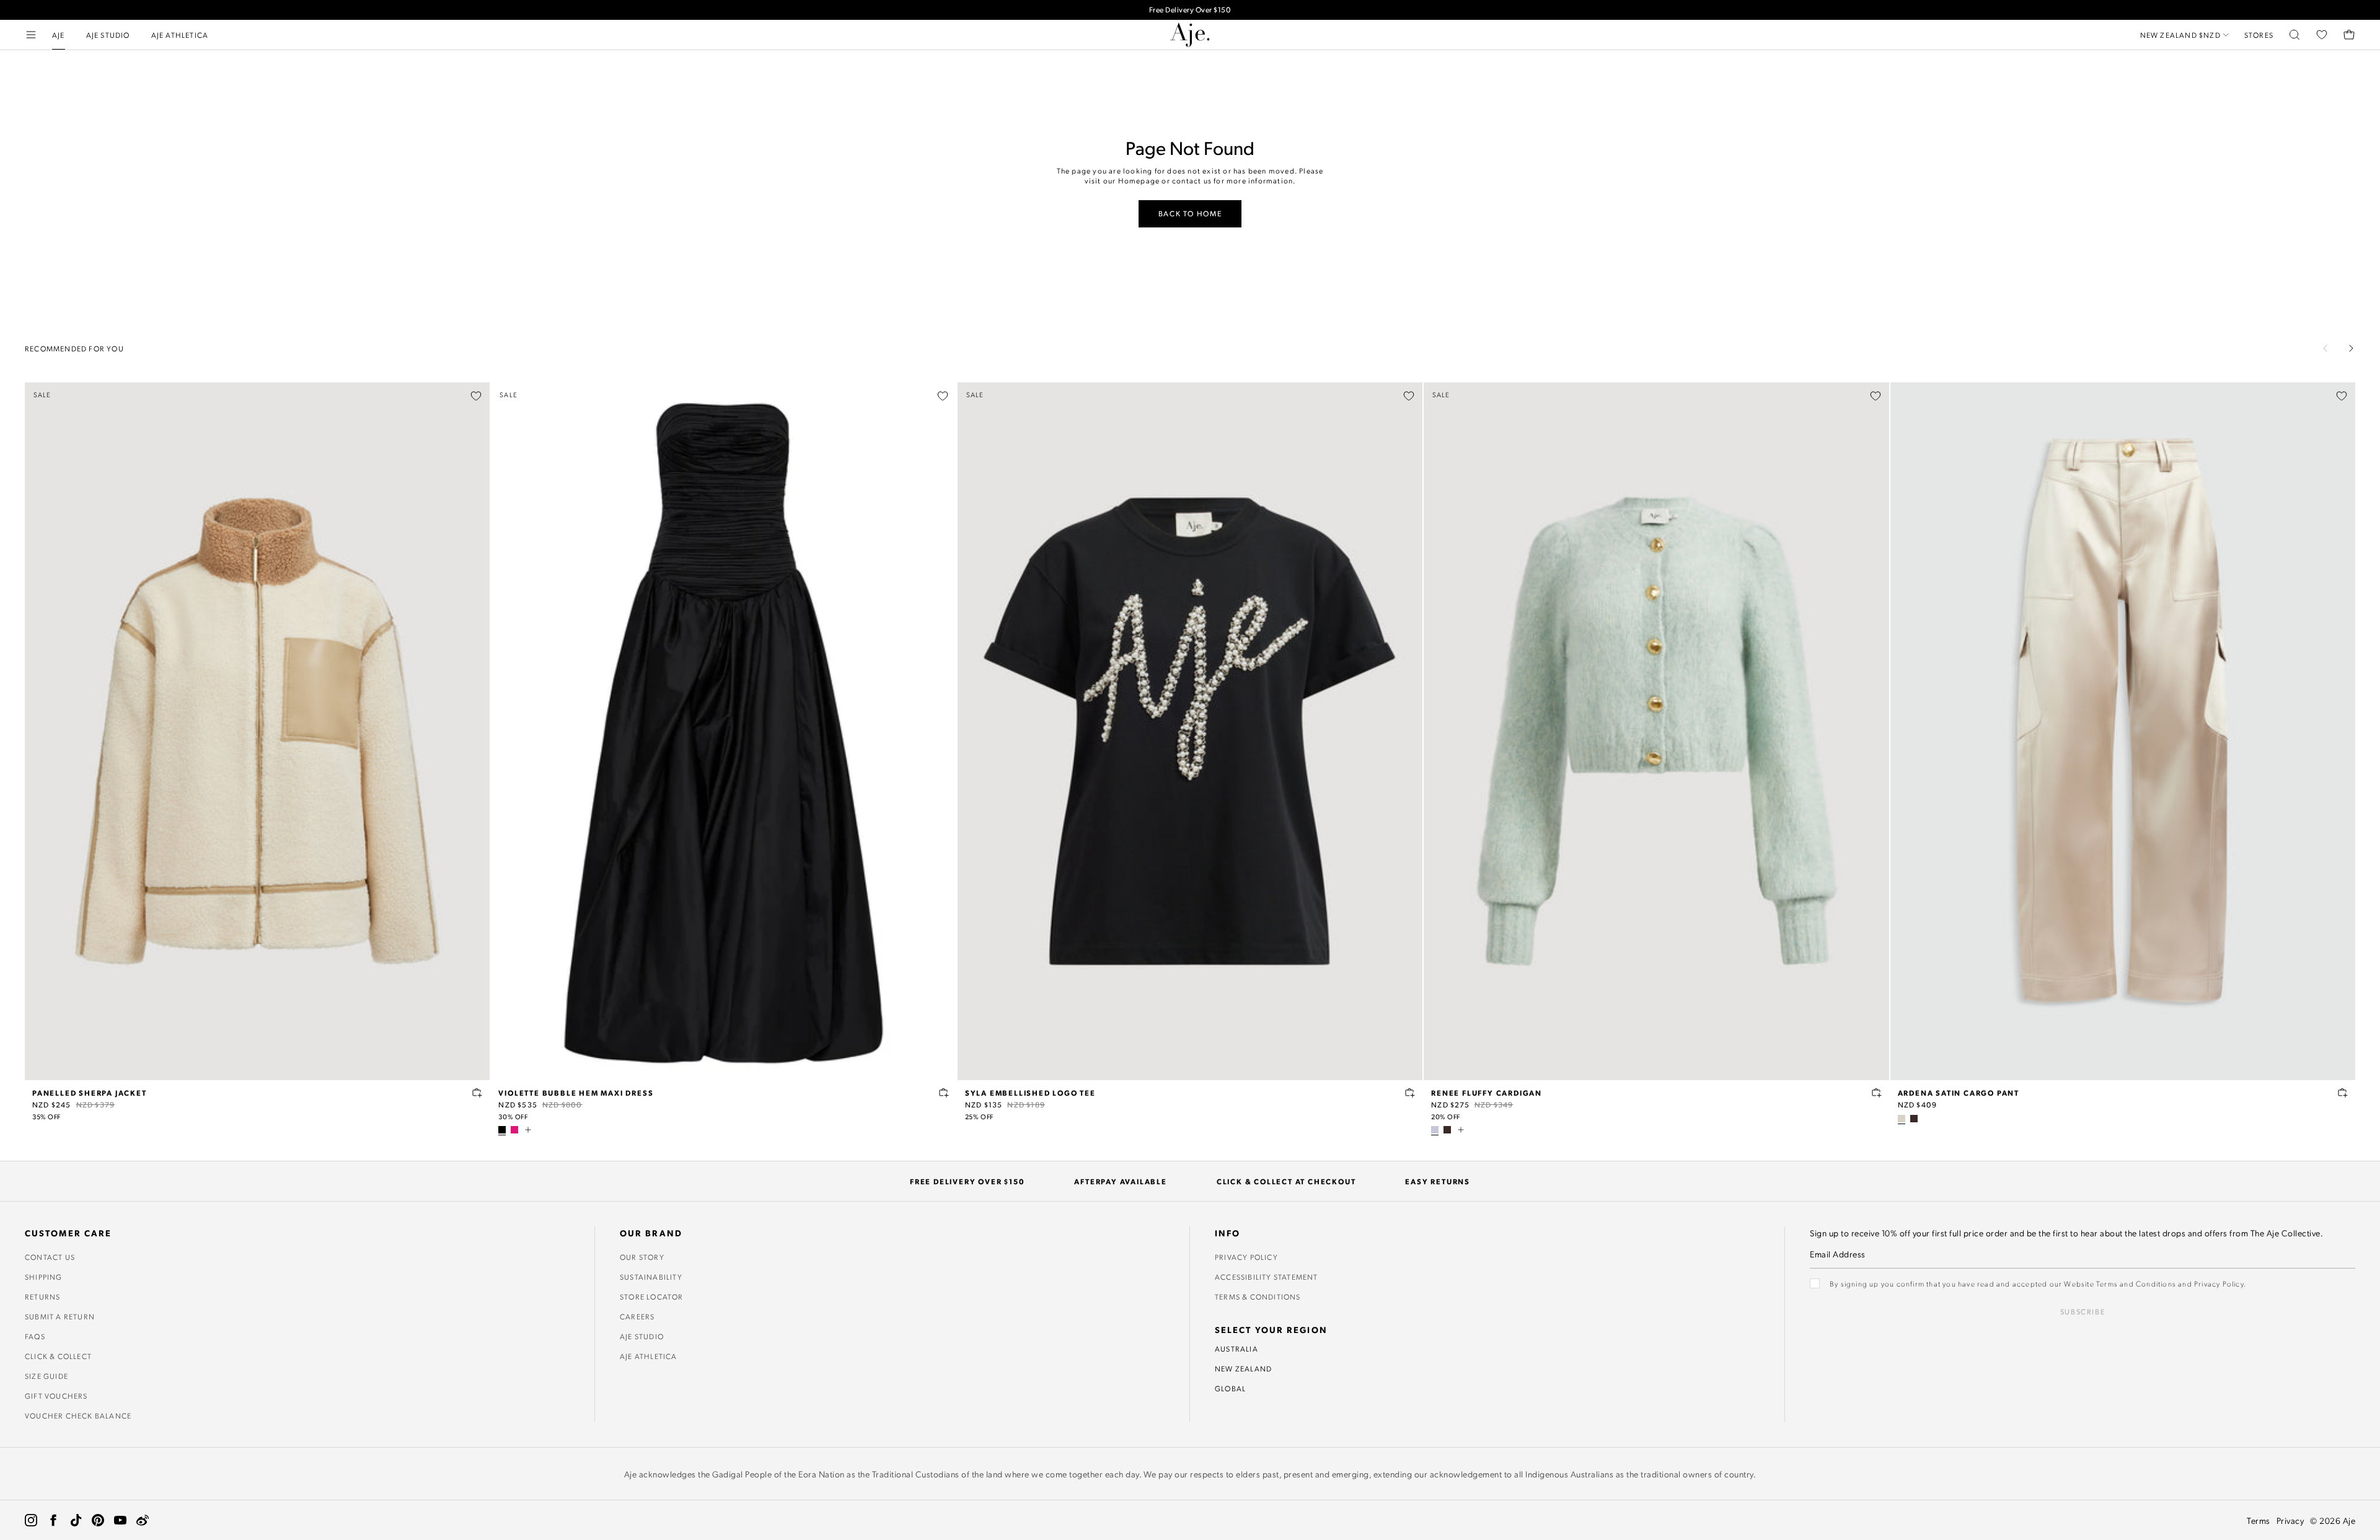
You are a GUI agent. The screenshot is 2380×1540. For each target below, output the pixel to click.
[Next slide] (2351, 348)
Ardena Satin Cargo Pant (1959, 1093)
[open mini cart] (2349, 35)
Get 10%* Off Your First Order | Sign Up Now (1190, 10)
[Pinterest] (98, 1520)
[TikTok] (76, 1520)
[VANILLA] (1902, 1119)
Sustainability (651, 1277)
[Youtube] (120, 1520)
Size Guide (46, 1376)
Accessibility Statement (1267, 1277)
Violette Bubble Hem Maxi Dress (576, 1093)
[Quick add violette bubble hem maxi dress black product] (944, 1093)
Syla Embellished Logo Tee (1030, 1093)
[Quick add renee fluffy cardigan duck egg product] (1877, 1093)
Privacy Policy (1246, 1257)
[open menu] (31, 35)
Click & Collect (58, 1356)
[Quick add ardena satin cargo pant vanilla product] (2343, 1093)
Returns (42, 1296)
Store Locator (652, 1296)
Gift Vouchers (56, 1396)
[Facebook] (53, 1520)
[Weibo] (143, 1520)
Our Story (642, 1257)
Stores (2259, 35)
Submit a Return (60, 1316)
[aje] (1190, 35)
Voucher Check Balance (78, 1415)
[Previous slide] (2325, 348)
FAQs (35, 1336)
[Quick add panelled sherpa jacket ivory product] (477, 1093)
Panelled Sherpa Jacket (90, 1093)
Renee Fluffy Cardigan (1487, 1093)
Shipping (44, 1277)
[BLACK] (502, 1130)
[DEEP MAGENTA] (514, 1130)
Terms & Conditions (1258, 1296)
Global (1230, 1388)
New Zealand (1243, 1368)
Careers (637, 1316)
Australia (1236, 1349)
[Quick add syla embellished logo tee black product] (1410, 1093)
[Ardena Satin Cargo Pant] (2123, 731)
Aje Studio (642, 1336)
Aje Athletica (649, 1356)
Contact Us (50, 1257)
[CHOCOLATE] (1447, 1130)
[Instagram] (31, 1520)
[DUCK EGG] (1435, 1130)
